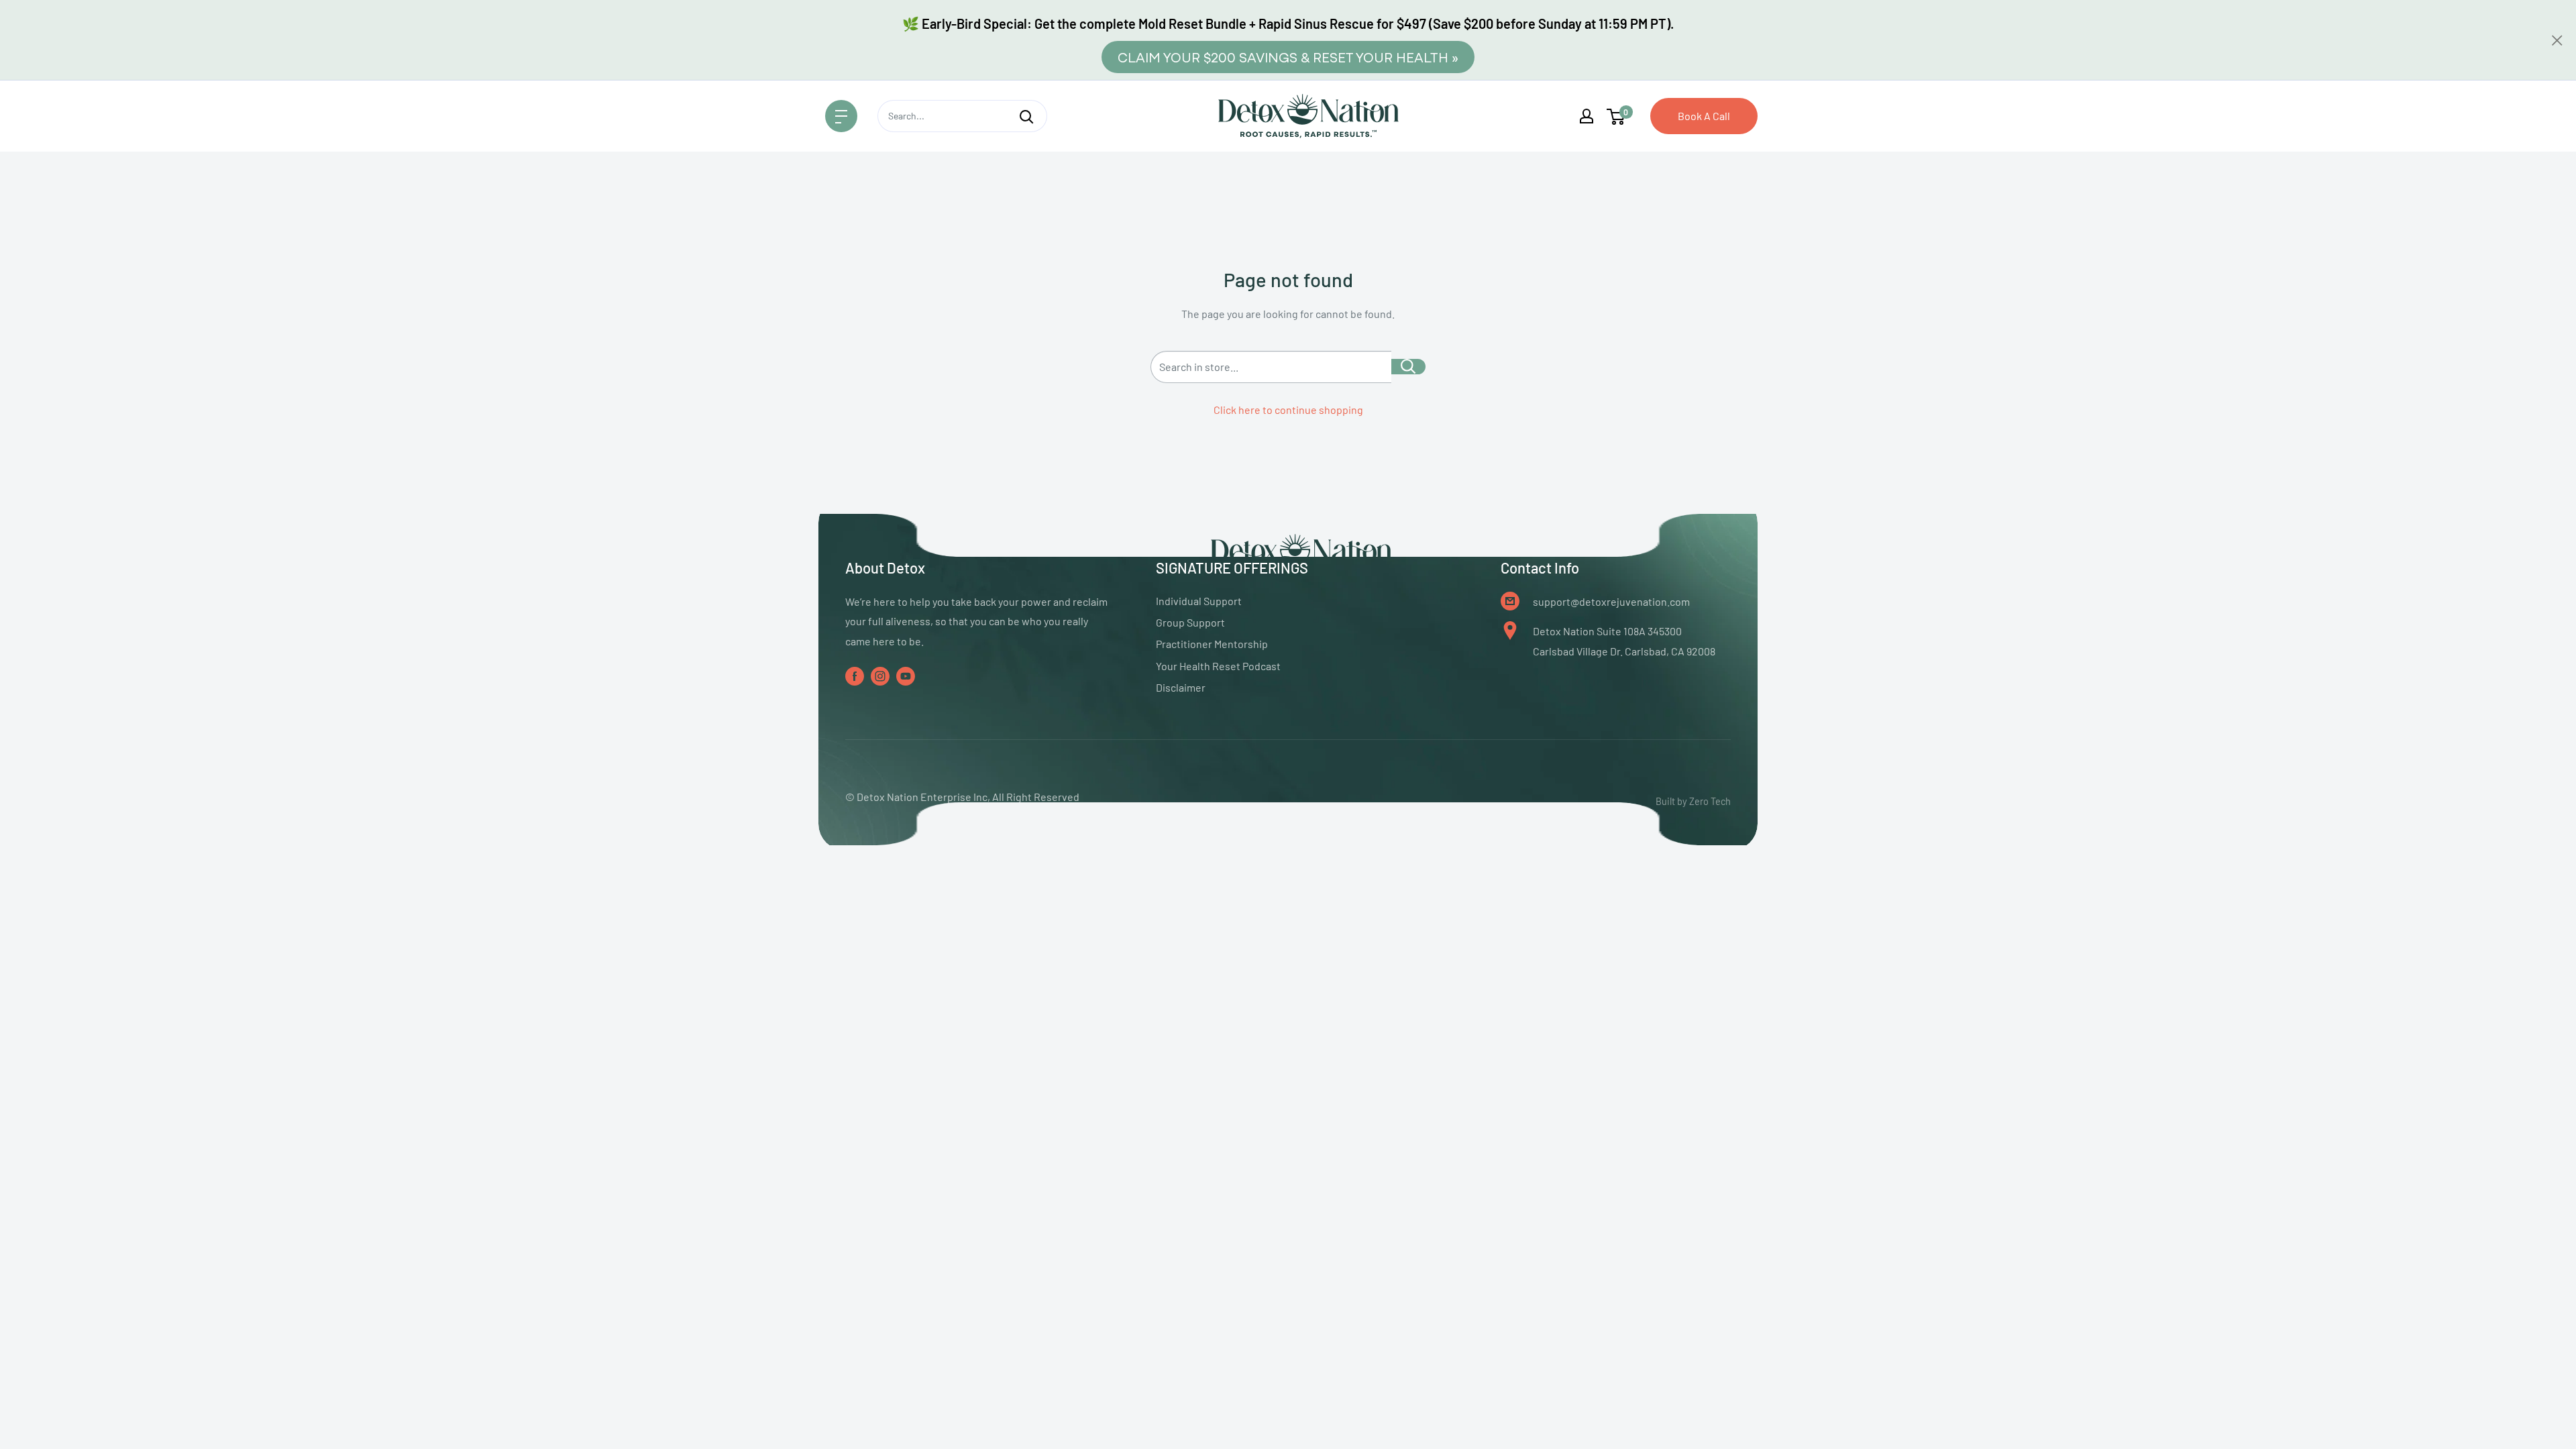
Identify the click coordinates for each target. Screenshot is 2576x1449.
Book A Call (1704, 116)
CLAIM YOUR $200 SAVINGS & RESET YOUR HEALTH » (1288, 57)
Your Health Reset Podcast (1218, 666)
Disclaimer (1181, 687)
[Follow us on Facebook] (855, 675)
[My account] (1587, 116)
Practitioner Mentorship (1212, 644)
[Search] (1026, 116)
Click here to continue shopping (1288, 410)
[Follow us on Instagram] (880, 675)
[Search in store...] (1408, 367)
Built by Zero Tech (1693, 801)
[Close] (2557, 40)
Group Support (1190, 622)
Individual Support (1199, 601)
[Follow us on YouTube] (906, 675)
